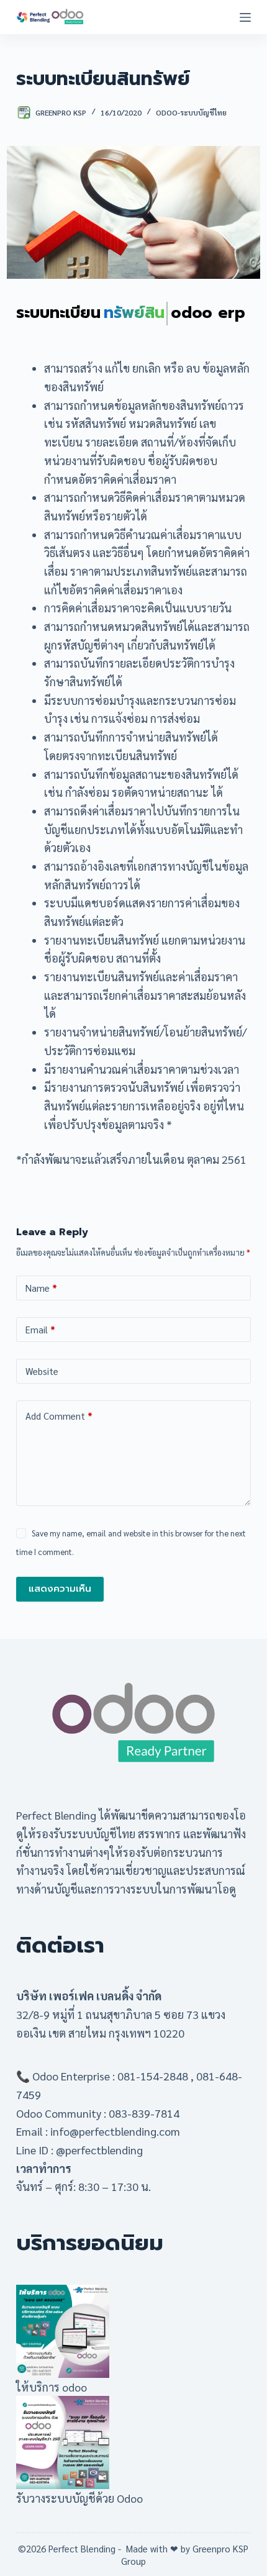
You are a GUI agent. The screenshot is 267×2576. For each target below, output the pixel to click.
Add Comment (59, 1416)
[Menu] (245, 17)
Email (40, 1329)
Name (41, 1288)
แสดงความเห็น (60, 1589)
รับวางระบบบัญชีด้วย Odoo (79, 2498)
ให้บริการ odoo (52, 2387)
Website (42, 1371)
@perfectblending (99, 2150)
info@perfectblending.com (115, 2131)
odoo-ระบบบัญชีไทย (191, 112)
